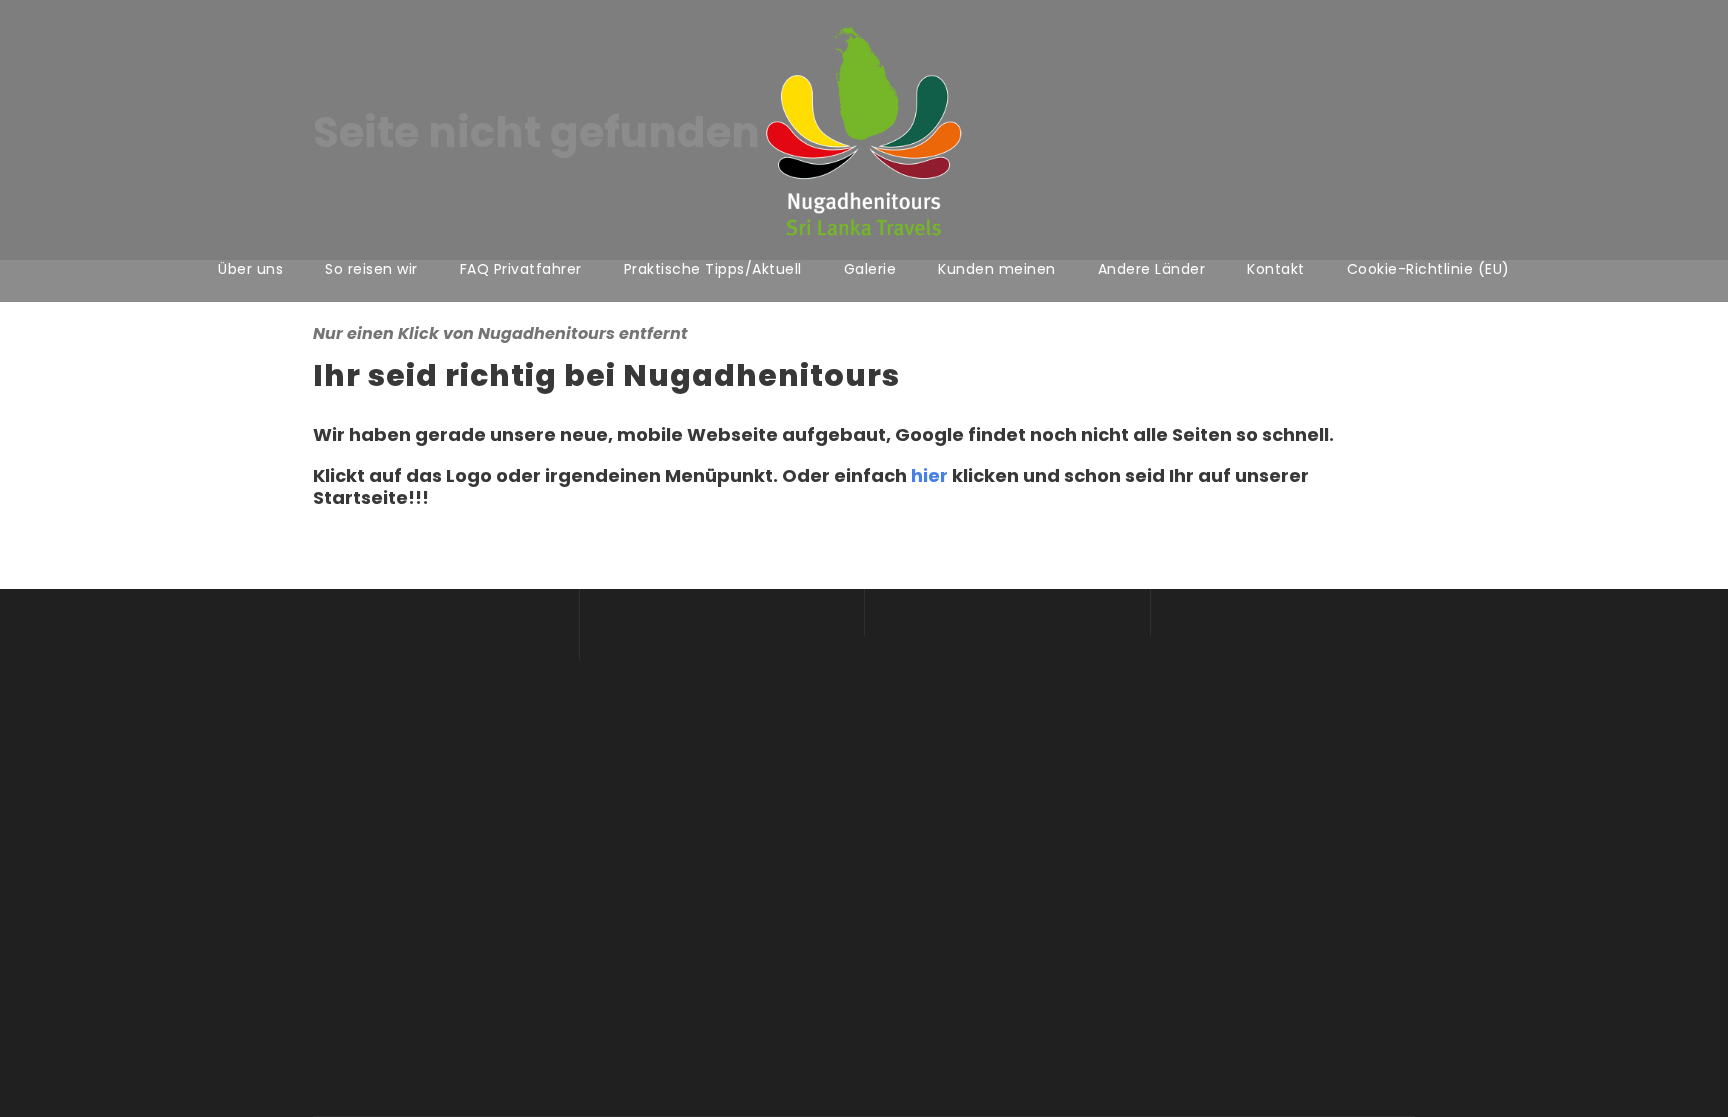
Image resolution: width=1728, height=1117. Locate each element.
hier (929, 475)
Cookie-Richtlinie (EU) (1428, 269)
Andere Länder (1152, 269)
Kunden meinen (997, 269)
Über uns (250, 269)
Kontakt (1276, 269)
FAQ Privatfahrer (521, 269)
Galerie (870, 269)
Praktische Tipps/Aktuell (713, 269)
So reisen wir (371, 269)
